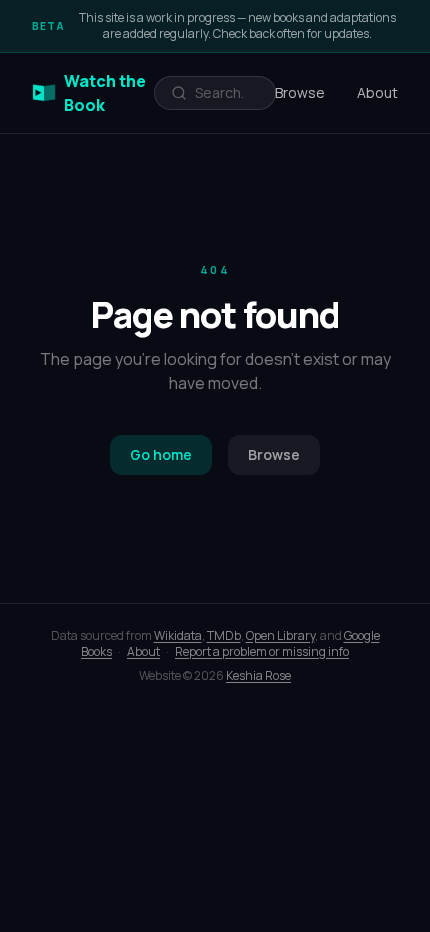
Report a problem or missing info (262, 651)
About (377, 92)
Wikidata (178, 635)
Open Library (280, 635)
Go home (161, 454)
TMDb (224, 635)
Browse (300, 92)
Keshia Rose (258, 675)
